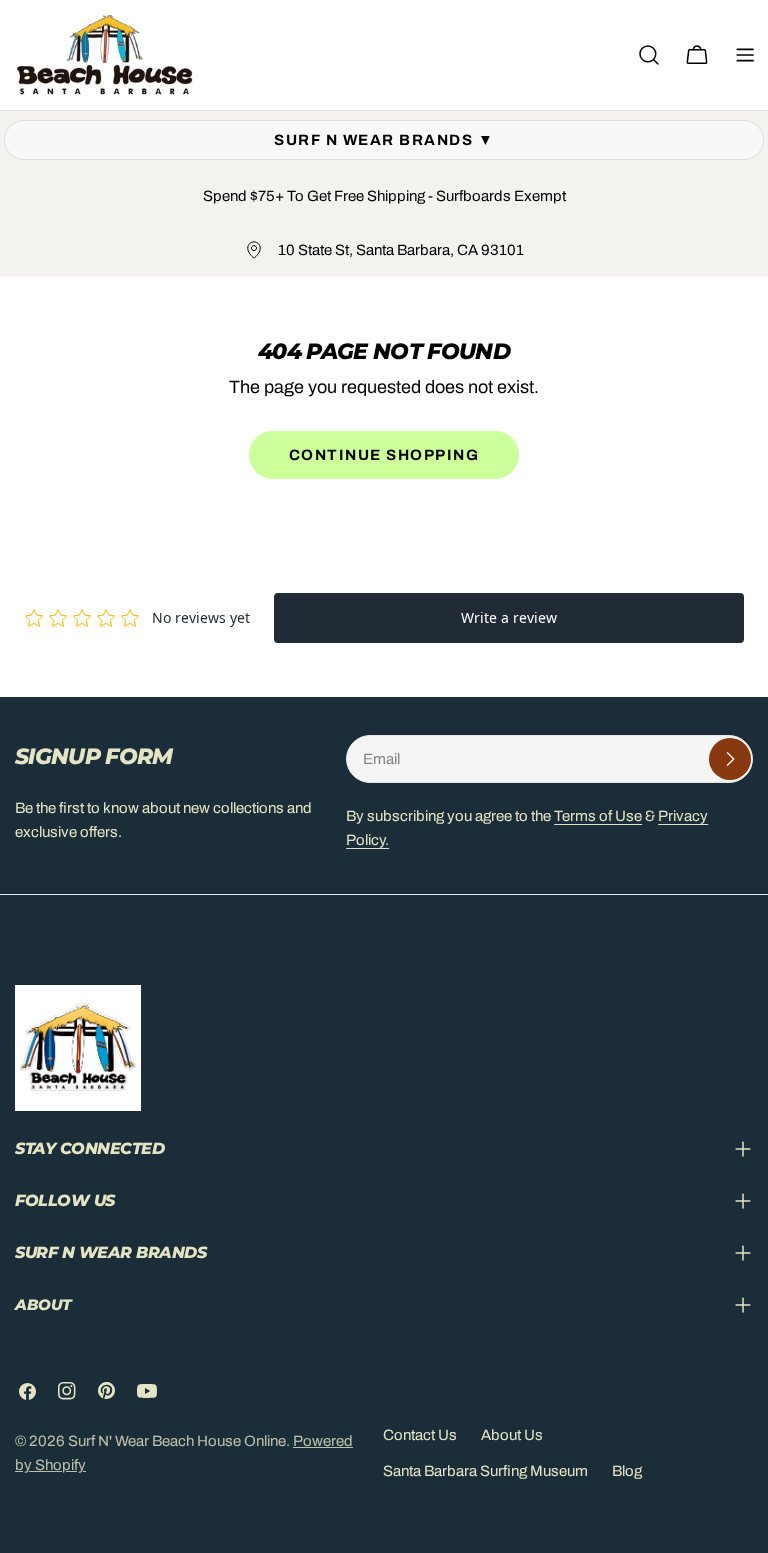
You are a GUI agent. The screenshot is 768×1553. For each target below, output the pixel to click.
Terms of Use (598, 816)
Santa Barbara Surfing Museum (485, 1471)
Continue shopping (384, 455)
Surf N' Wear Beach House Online (177, 1441)
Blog (627, 1471)
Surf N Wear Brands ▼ (384, 140)
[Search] (649, 55)
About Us (512, 1435)
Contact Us (420, 1435)
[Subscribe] (730, 759)
